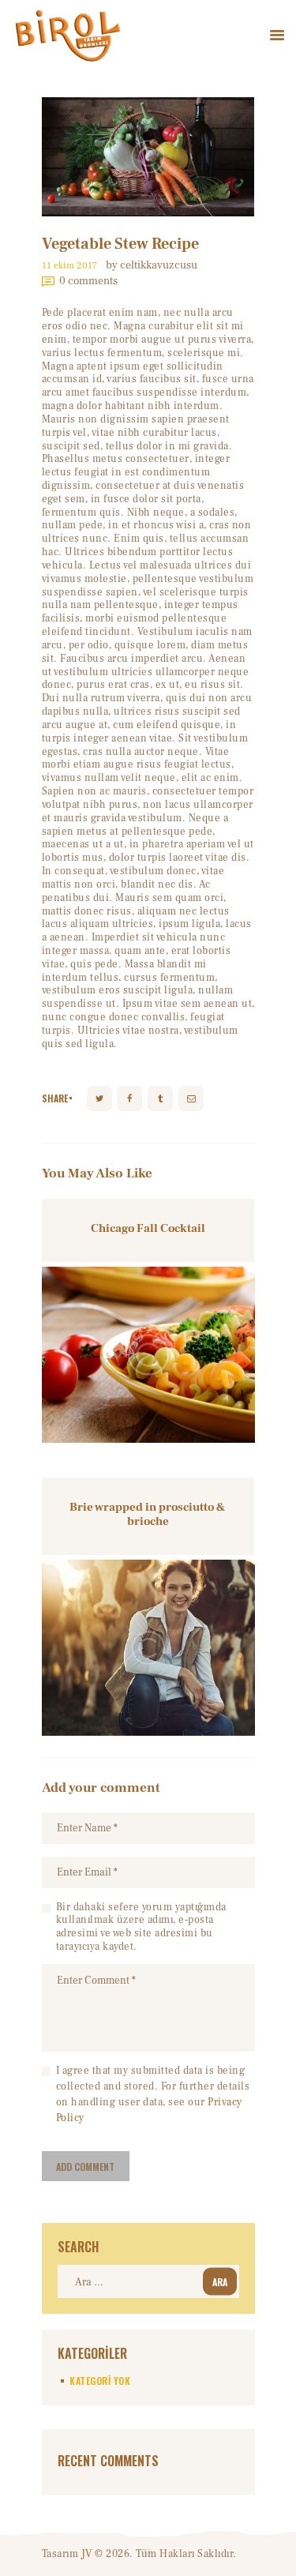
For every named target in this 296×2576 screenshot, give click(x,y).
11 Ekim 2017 (69, 266)
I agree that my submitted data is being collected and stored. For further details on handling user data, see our (153, 2094)
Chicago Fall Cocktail (148, 1229)
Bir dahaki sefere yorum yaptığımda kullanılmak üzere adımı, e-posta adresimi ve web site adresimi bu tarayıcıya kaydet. (141, 1927)
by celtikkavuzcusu (152, 265)
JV (87, 2554)
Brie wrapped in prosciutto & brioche (148, 1515)
